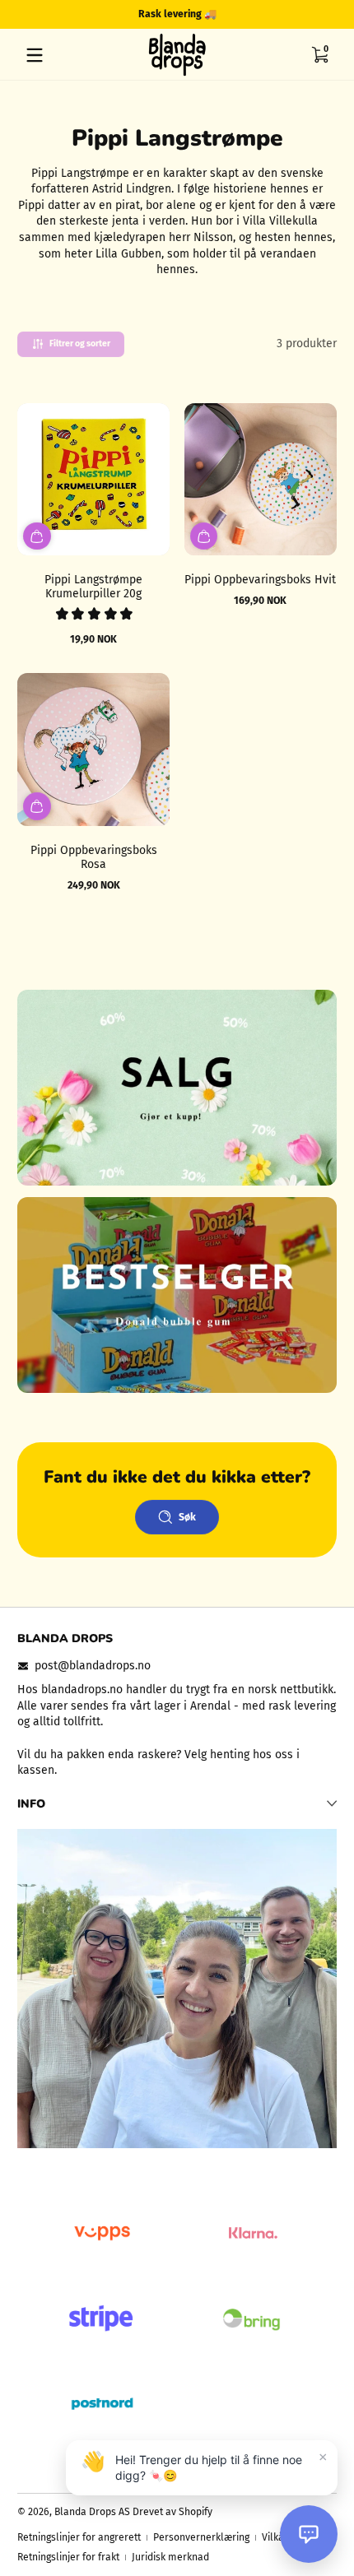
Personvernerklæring (201, 2537)
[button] (319, 55)
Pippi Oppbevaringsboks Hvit (260, 580)
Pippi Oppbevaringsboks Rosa (94, 857)
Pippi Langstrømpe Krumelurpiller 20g (93, 587)
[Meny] (35, 55)
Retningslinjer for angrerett (79, 2537)
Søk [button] (187, 1517)
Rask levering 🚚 (177, 14)
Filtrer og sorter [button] (80, 343)
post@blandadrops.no (93, 1666)
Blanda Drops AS (93, 2512)
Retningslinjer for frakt (68, 2557)
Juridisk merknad (170, 2557)
